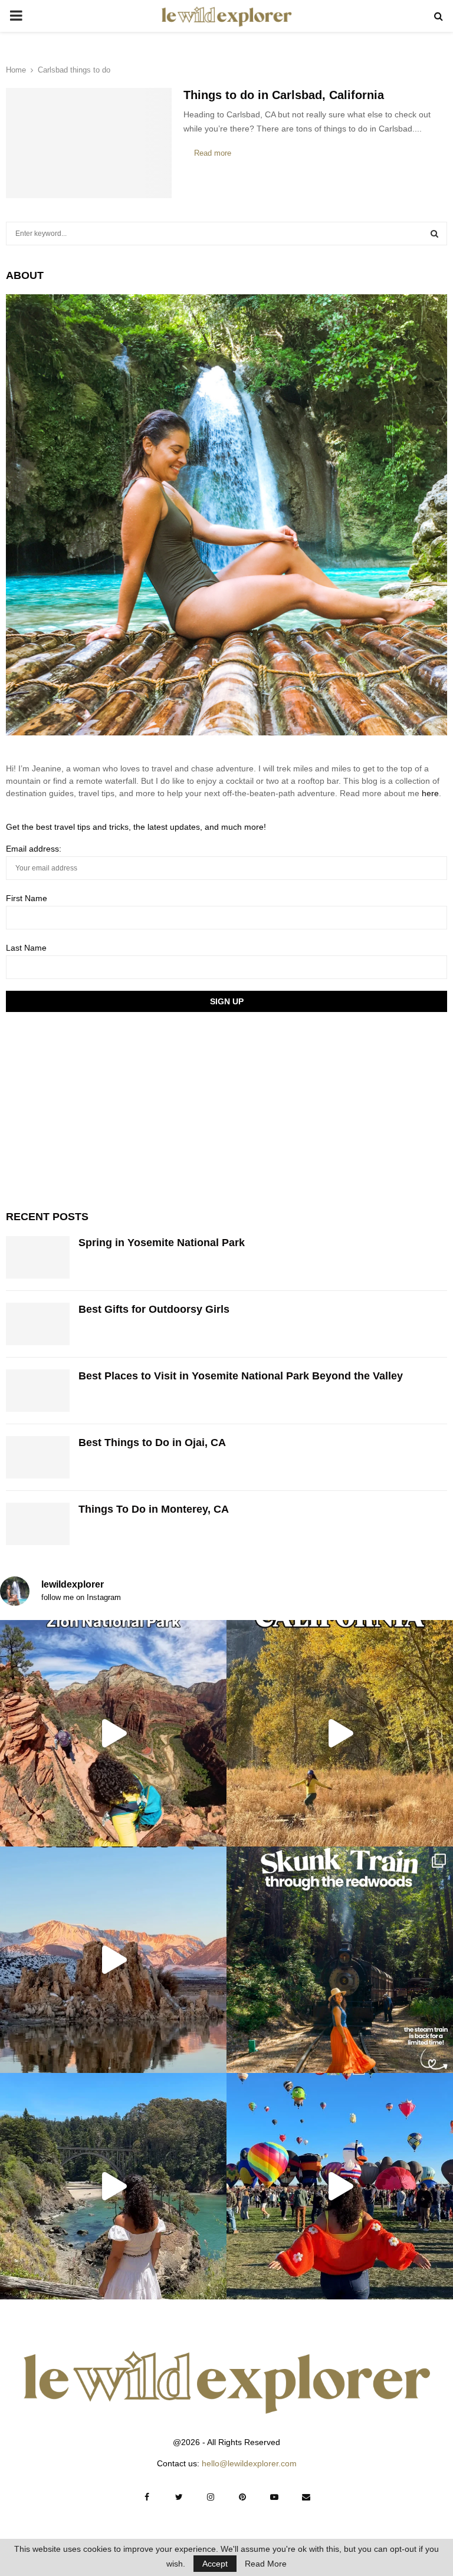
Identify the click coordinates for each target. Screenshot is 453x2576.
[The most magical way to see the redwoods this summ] (340, 1960)
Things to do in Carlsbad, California (284, 95)
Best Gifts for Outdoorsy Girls (154, 1309)
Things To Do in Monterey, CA (154, 1509)
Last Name (26, 948)
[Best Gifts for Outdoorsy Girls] (38, 1324)
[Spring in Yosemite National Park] (38, 1257)
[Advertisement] (94, 1109)
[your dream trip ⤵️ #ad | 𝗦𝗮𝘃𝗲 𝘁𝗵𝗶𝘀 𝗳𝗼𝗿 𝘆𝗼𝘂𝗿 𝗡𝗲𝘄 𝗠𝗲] (340, 2186)
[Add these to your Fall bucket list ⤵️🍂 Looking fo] (340, 1733)
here (430, 793)
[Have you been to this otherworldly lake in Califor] (113, 1960)
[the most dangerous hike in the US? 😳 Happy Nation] (113, 1733)
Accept (215, 2564)
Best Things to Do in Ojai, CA (152, 1443)
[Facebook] (147, 2497)
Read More (266, 2564)
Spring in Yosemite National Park (162, 1243)
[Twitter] (179, 2497)
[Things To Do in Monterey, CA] (38, 1524)
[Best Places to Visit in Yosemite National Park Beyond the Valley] (38, 1391)
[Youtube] (274, 2497)
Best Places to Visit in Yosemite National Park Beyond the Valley (241, 1376)
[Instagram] (211, 2497)
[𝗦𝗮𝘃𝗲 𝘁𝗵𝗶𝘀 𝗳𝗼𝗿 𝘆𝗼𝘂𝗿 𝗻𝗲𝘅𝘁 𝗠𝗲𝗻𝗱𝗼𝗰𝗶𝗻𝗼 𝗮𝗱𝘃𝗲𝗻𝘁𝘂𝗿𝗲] (113, 2186)
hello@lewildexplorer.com (249, 2463)
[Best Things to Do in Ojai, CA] (38, 1457)
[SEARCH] (434, 234)
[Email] (306, 2497)
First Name (27, 898)
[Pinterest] (242, 2497)
